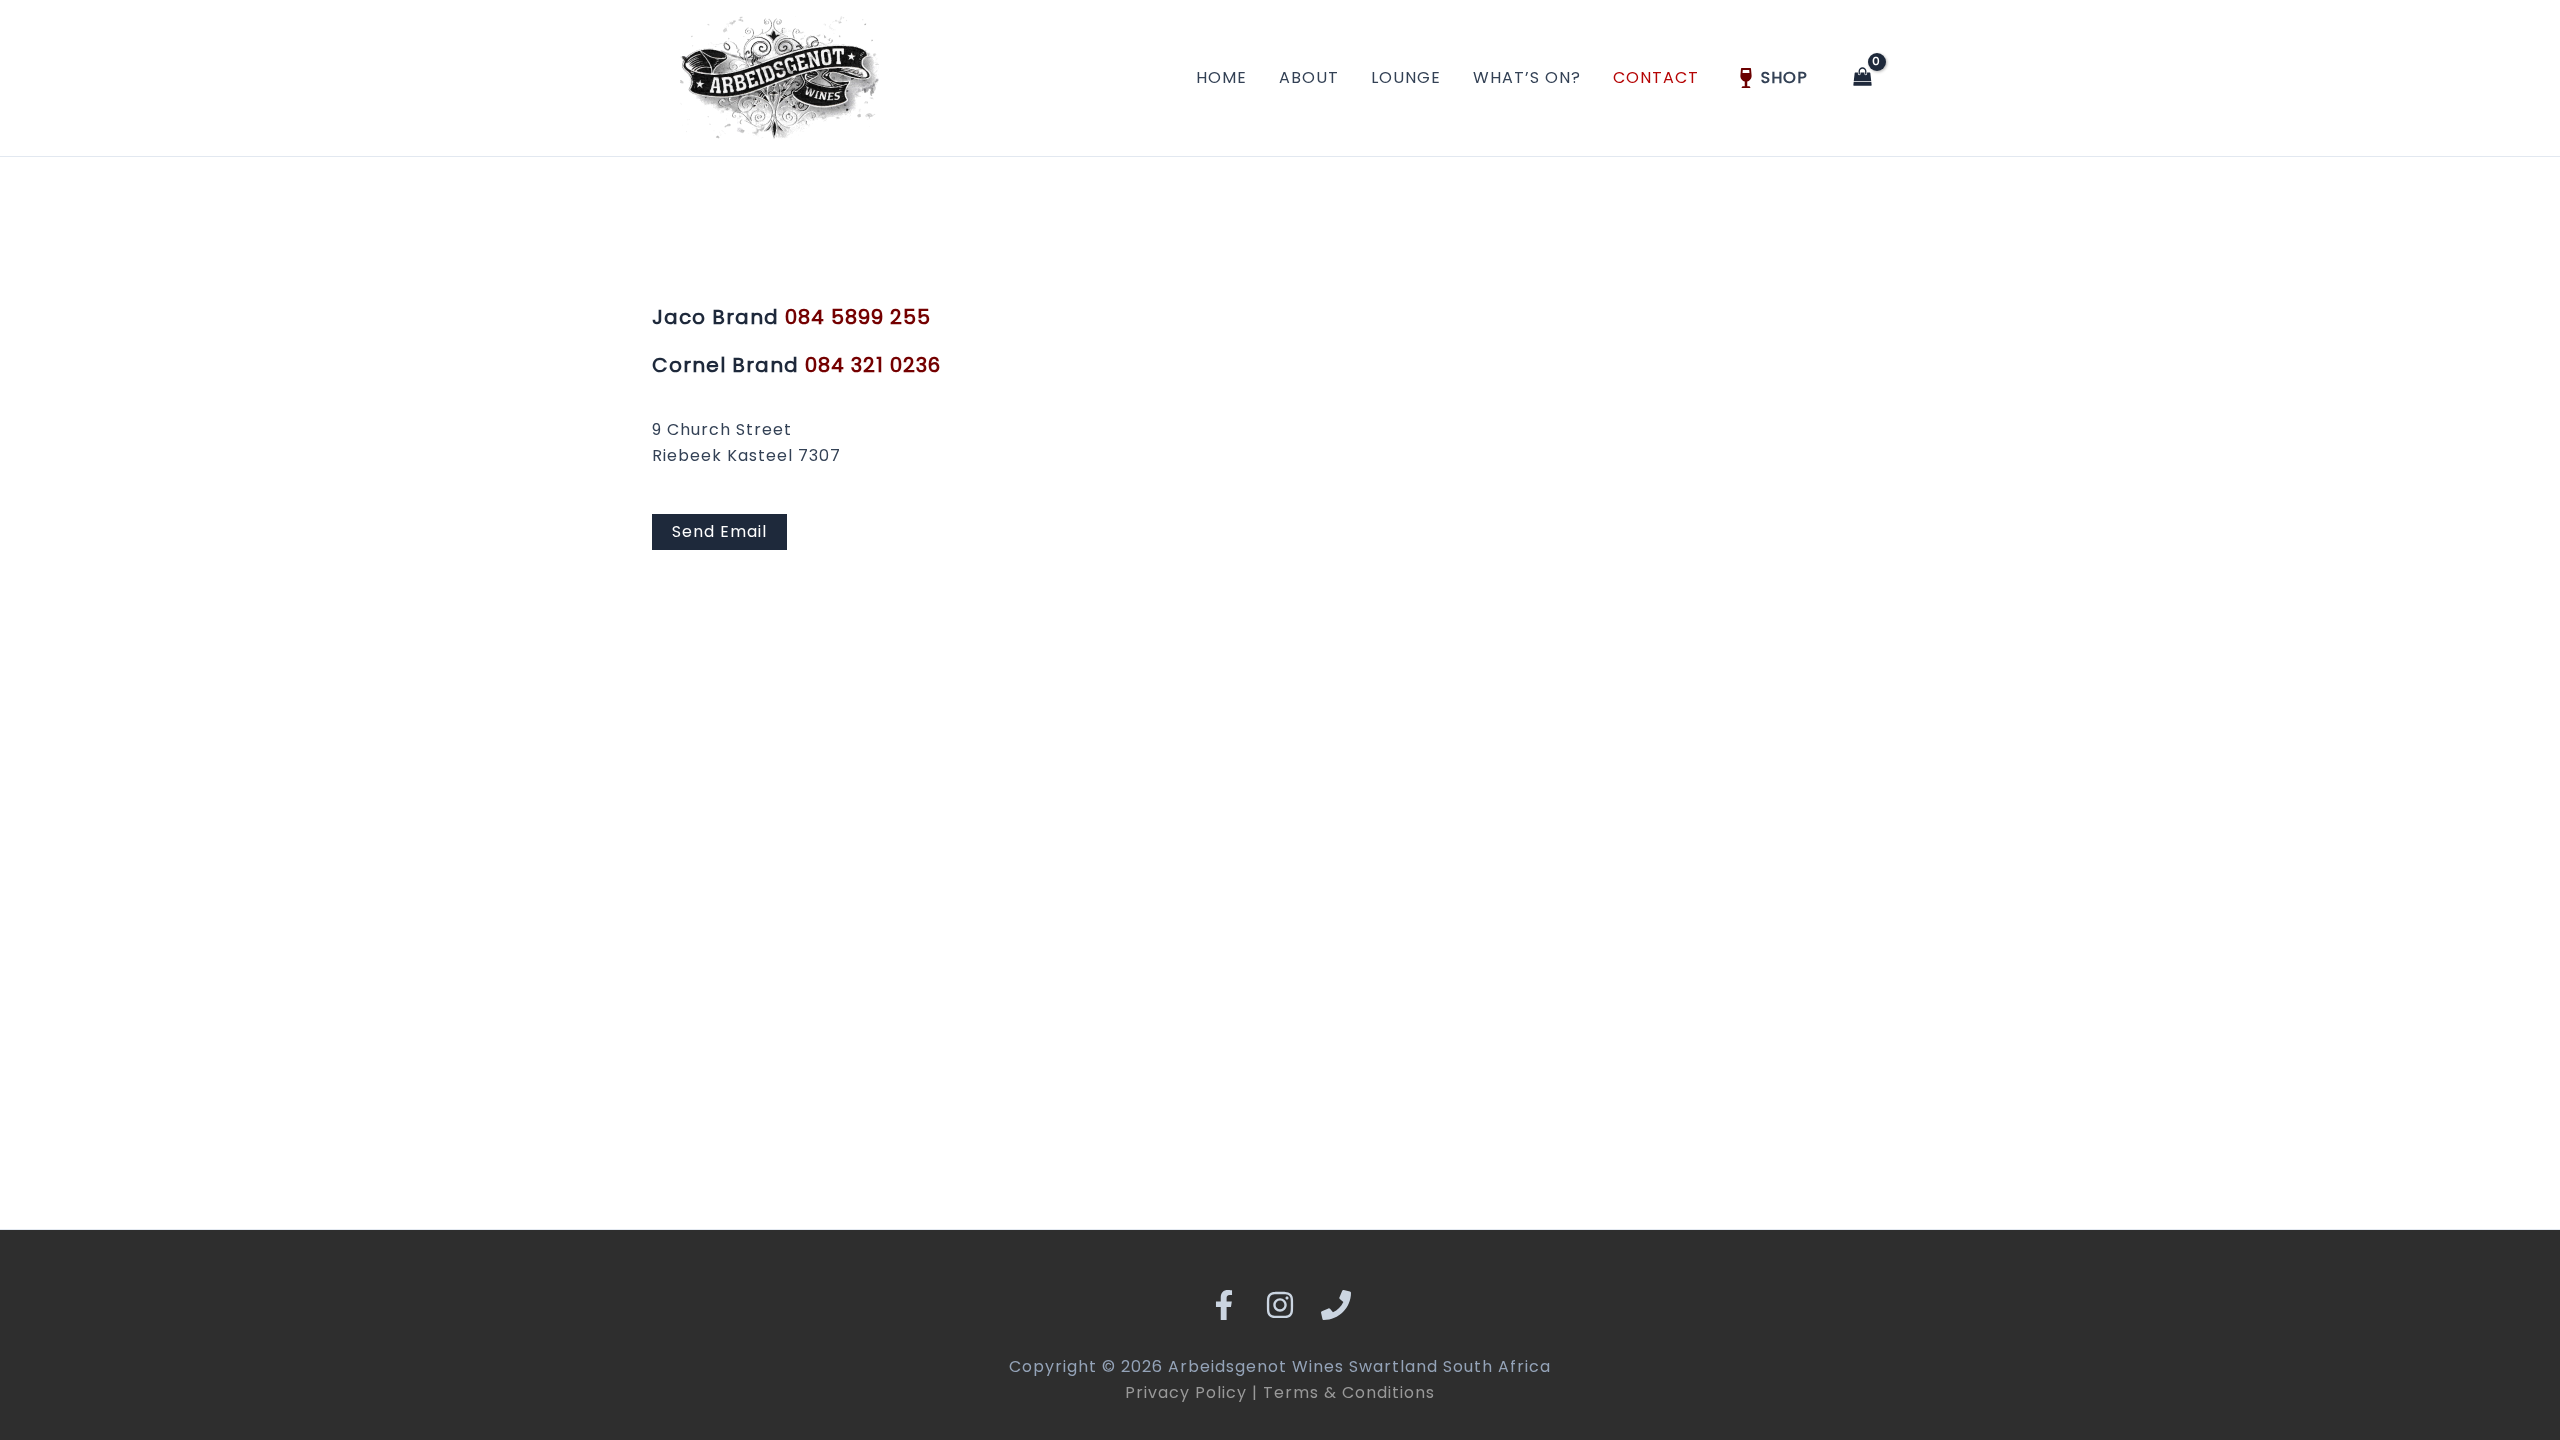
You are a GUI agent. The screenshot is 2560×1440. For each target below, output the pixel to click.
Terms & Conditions (1349, 1392)
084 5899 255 (858, 317)
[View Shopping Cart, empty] (1862, 78)
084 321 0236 (873, 365)
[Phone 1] (1336, 1305)
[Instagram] (1280, 1305)
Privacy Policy (1186, 1392)
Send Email (719, 531)
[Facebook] (1224, 1305)
